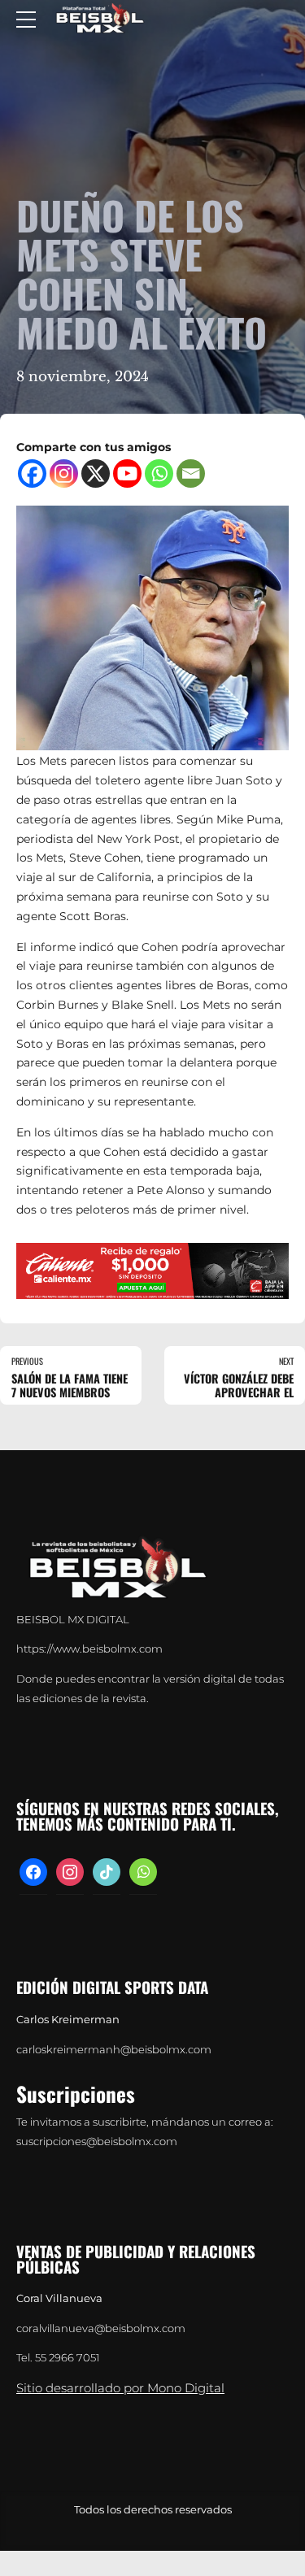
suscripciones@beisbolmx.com (97, 2142)
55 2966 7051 (68, 2358)
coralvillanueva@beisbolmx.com (101, 2328)
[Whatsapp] (159, 473)
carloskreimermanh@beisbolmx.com (114, 2050)
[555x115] (152, 1271)
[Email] (191, 473)
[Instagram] (64, 473)
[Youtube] (127, 473)
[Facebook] (32, 473)
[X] (96, 473)
